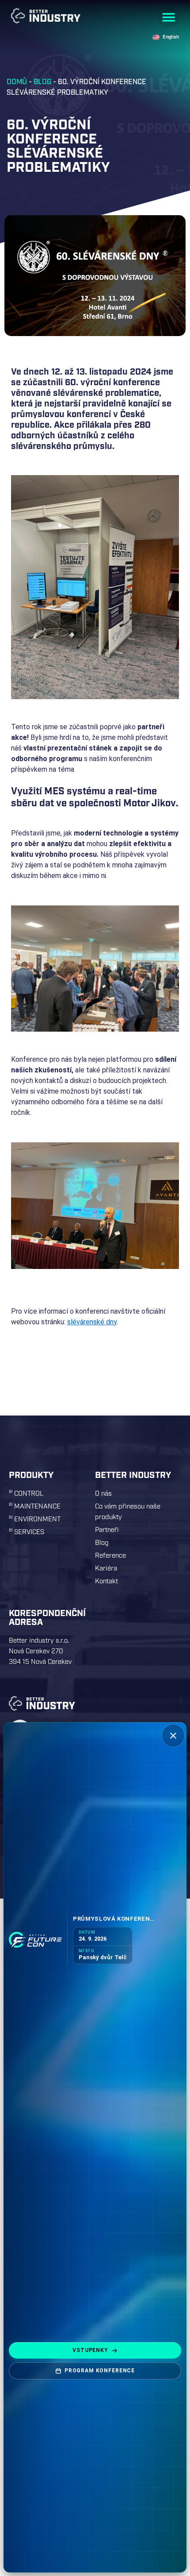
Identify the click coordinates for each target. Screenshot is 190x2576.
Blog (42, 82)
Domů (17, 82)
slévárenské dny (92, 1322)
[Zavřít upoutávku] (173, 1736)
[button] (169, 17)
